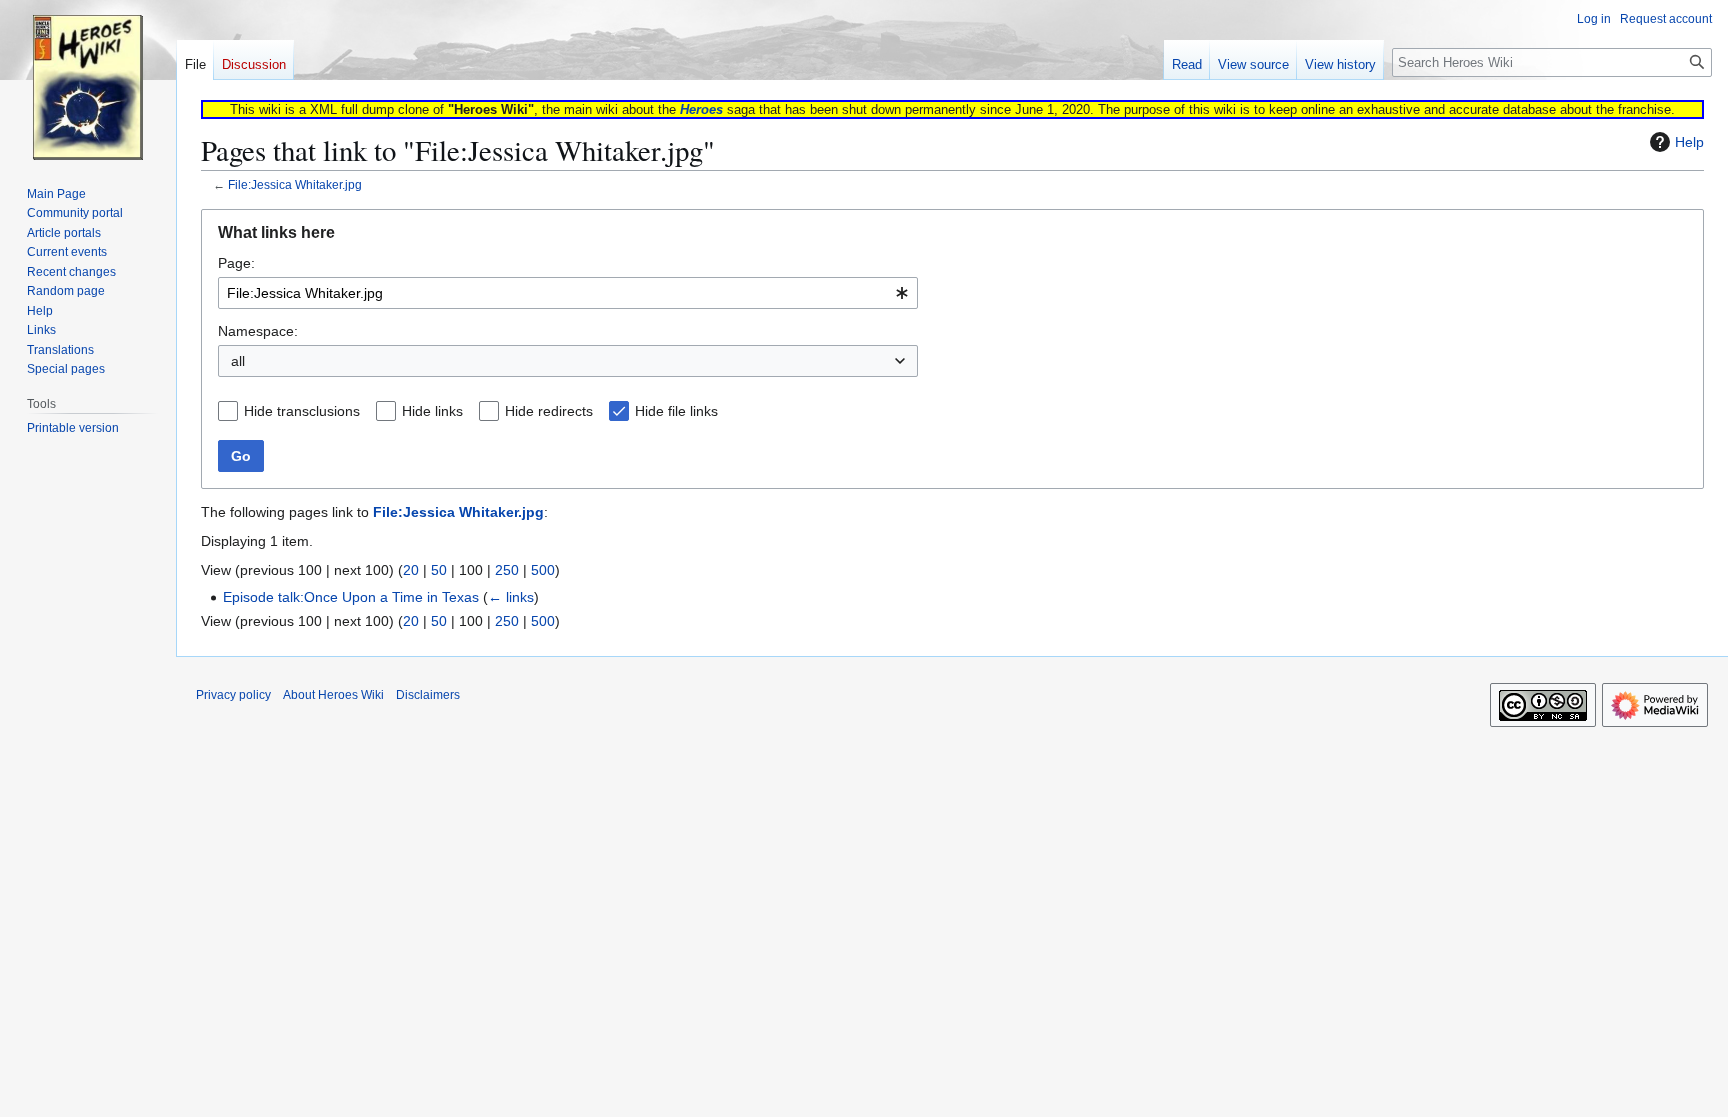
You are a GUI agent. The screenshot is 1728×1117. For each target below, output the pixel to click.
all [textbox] (238, 361)
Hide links (432, 411)
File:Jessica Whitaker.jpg (295, 184)
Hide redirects (549, 411)
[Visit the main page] (88, 80)
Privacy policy (233, 695)
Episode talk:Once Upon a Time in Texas (351, 597)
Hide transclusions (302, 411)
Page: (236, 263)
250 (507, 570)
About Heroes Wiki (333, 695)
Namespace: (258, 331)
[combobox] (568, 293)
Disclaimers (428, 695)
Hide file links (676, 411)
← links (511, 597)
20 (411, 570)
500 (543, 570)
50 (439, 570)
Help (1689, 142)
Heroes (701, 109)
